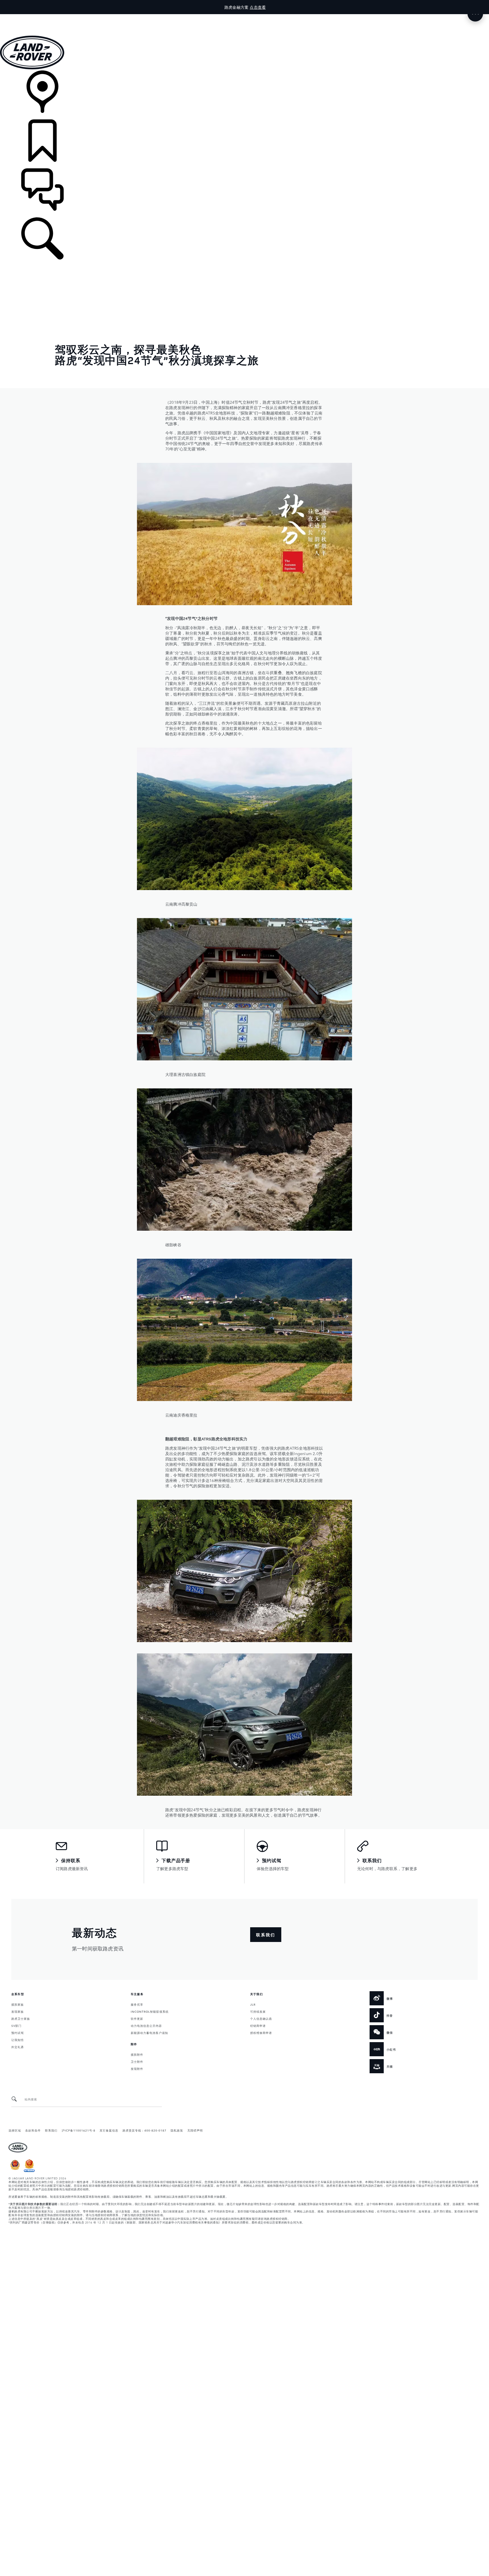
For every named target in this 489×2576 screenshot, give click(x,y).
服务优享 (137, 2004)
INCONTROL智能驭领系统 (150, 2011)
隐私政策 (177, 2130)
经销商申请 (258, 2025)
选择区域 (15, 2130)
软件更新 (137, 2018)
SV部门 (16, 2025)
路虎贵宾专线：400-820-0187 (144, 2130)
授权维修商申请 (261, 2033)
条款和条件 (33, 2130)
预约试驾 (18, 2033)
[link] (244, 95)
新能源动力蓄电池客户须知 (149, 2033)
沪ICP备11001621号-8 (79, 2130)
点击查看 (258, 7)
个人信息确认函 (261, 2018)
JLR (253, 2004)
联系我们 (51, 2130)
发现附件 (137, 2068)
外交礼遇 (18, 2047)
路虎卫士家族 (21, 2018)
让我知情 (18, 2040)
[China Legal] (29, 2171)
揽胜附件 (137, 2054)
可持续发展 (258, 2011)
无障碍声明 (195, 2130)
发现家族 (18, 2011)
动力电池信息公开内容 (146, 2025)
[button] (244, 17)
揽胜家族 (18, 2004)
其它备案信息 (109, 2130)
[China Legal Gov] (15, 2171)
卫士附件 (137, 2061)
